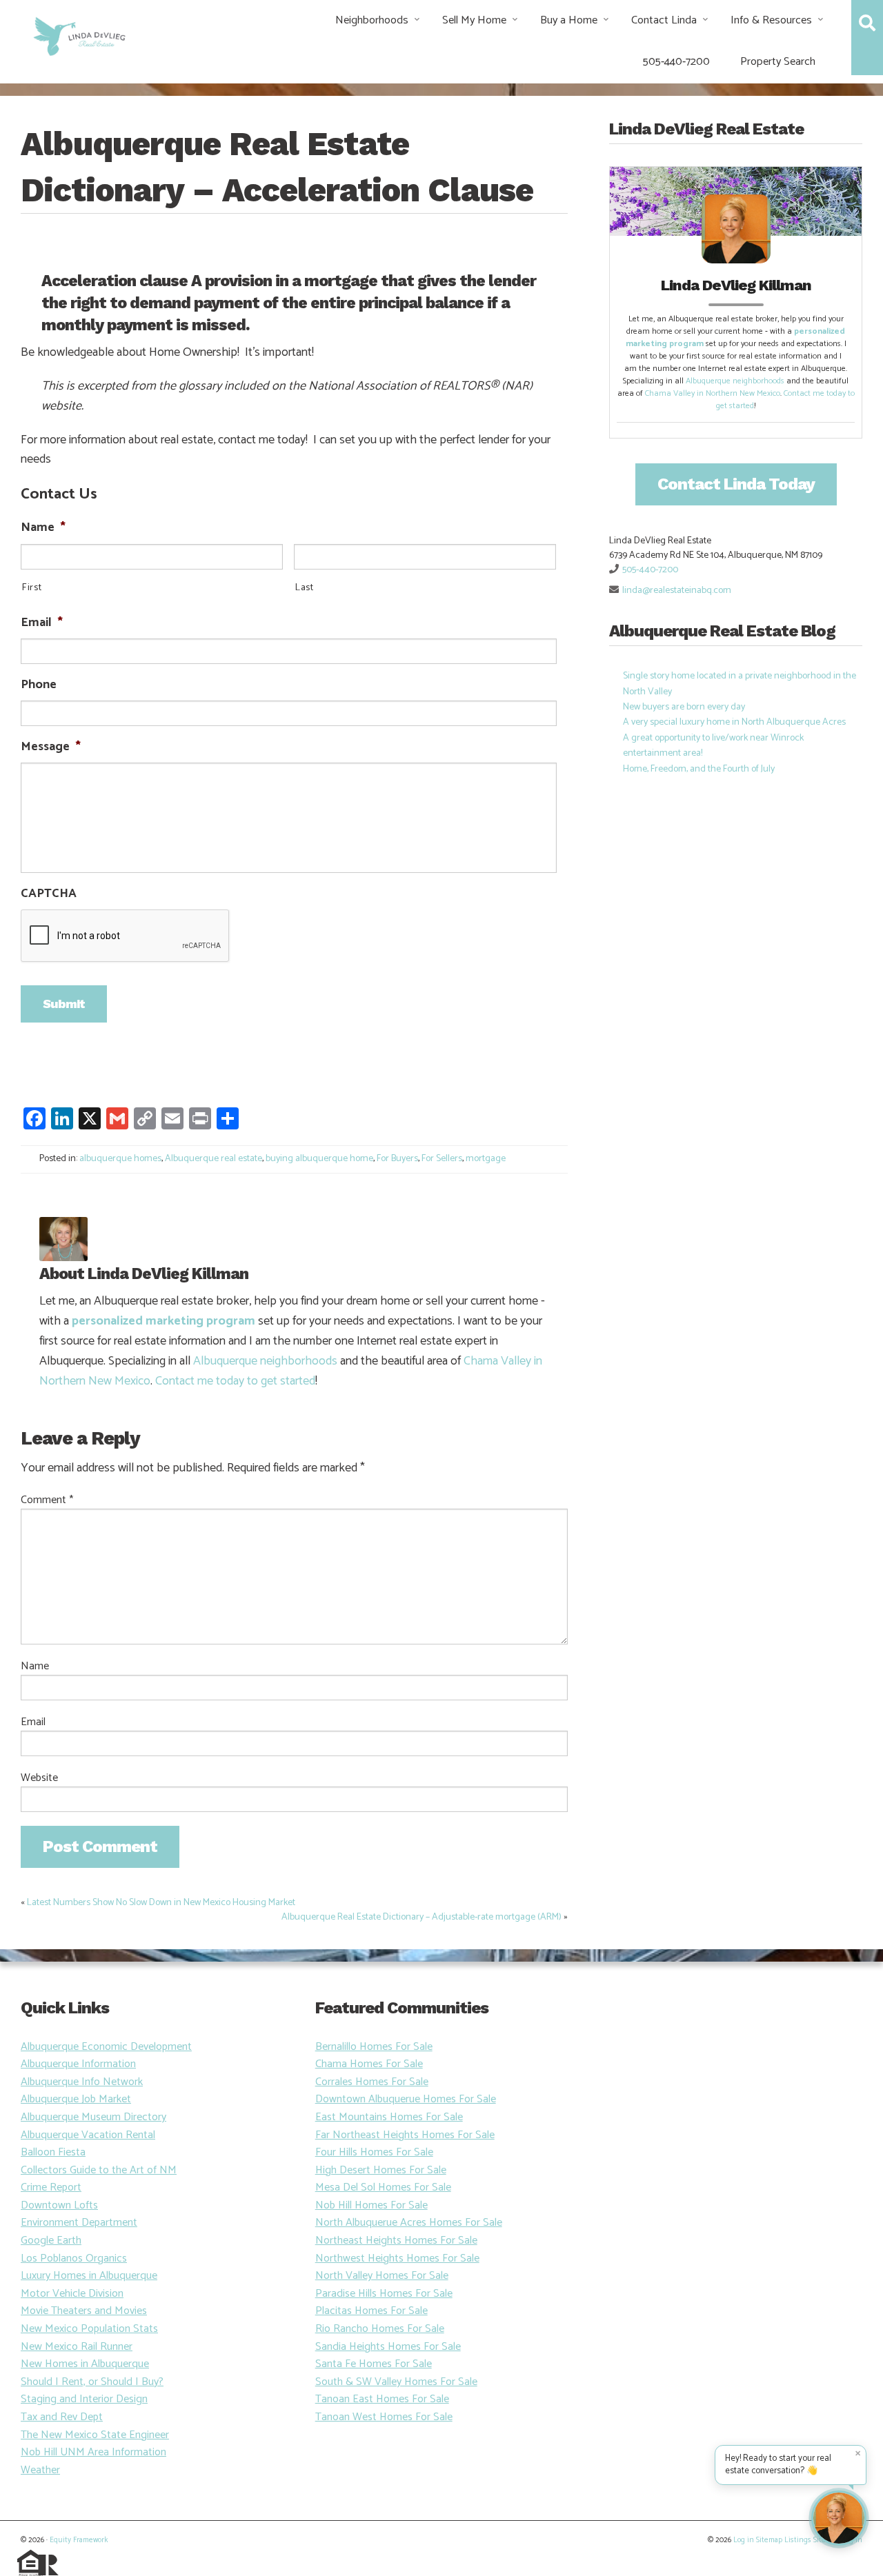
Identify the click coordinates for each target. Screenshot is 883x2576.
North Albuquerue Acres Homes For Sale (409, 2223)
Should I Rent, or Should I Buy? (92, 2382)
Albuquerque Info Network (82, 2082)
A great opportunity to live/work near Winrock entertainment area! (713, 746)
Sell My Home (474, 20)
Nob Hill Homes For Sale (371, 2205)
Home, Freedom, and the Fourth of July (699, 769)
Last (304, 588)
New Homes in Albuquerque (85, 2364)
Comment (47, 1500)
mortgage (486, 1159)
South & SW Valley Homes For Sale (396, 2382)
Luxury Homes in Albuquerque (89, 2276)
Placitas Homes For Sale (371, 2311)
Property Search (778, 62)
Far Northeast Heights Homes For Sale (405, 2135)
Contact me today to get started (235, 1381)
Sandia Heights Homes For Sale (388, 2347)
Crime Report (51, 2187)
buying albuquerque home (319, 1159)
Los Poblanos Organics (74, 2258)
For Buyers (397, 1159)
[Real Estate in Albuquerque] (78, 35)
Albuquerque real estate (214, 1159)
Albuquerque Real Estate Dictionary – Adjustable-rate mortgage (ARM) (421, 1917)
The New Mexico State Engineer (95, 2435)
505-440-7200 (676, 62)
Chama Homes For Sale (369, 2064)
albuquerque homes (120, 1159)
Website (39, 1778)
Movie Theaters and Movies (84, 2311)
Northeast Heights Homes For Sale (396, 2241)
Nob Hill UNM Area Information (93, 2452)
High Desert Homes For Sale (381, 2170)
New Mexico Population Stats (89, 2329)
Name (43, 528)
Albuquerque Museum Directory (93, 2117)
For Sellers (442, 1159)
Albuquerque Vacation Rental (88, 2135)
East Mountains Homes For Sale (389, 2117)
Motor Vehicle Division (72, 2294)
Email (42, 623)
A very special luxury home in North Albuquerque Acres (734, 722)
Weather (40, 2470)
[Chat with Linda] (839, 2518)
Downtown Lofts (59, 2205)
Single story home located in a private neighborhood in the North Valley (740, 684)
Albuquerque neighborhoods (265, 1361)
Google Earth (51, 2241)
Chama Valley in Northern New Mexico (713, 393)
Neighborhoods (372, 20)
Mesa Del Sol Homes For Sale (383, 2187)
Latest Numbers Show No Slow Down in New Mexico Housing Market (161, 1903)
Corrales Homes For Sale (372, 2082)
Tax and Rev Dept (62, 2417)
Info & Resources (771, 20)
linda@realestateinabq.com (677, 591)
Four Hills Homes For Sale (374, 2152)
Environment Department (79, 2223)
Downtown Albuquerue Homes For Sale (406, 2099)
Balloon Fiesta (53, 2152)
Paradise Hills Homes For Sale (384, 2294)
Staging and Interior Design (84, 2399)
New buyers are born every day (684, 707)
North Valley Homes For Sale (382, 2276)
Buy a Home (569, 20)
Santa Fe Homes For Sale (374, 2364)
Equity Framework (79, 2540)
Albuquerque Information (78, 2064)
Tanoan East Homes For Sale (382, 2399)
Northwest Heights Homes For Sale (397, 2258)
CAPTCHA (49, 894)
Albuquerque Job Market (76, 2099)
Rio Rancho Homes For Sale (380, 2329)
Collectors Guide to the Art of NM (99, 2170)
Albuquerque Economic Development (106, 2047)
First (31, 588)
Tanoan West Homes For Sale (384, 2417)
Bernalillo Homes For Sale (374, 2047)
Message (51, 747)
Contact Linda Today (736, 484)
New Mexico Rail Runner (77, 2347)
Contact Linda (664, 20)
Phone (39, 685)
